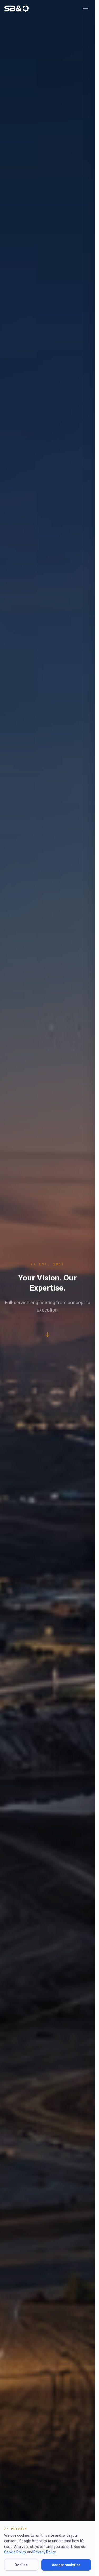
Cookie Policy (15, 2552)
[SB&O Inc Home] (17, 8)
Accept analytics (66, 2565)
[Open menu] (86, 8)
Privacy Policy (44, 2552)
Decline (21, 2565)
